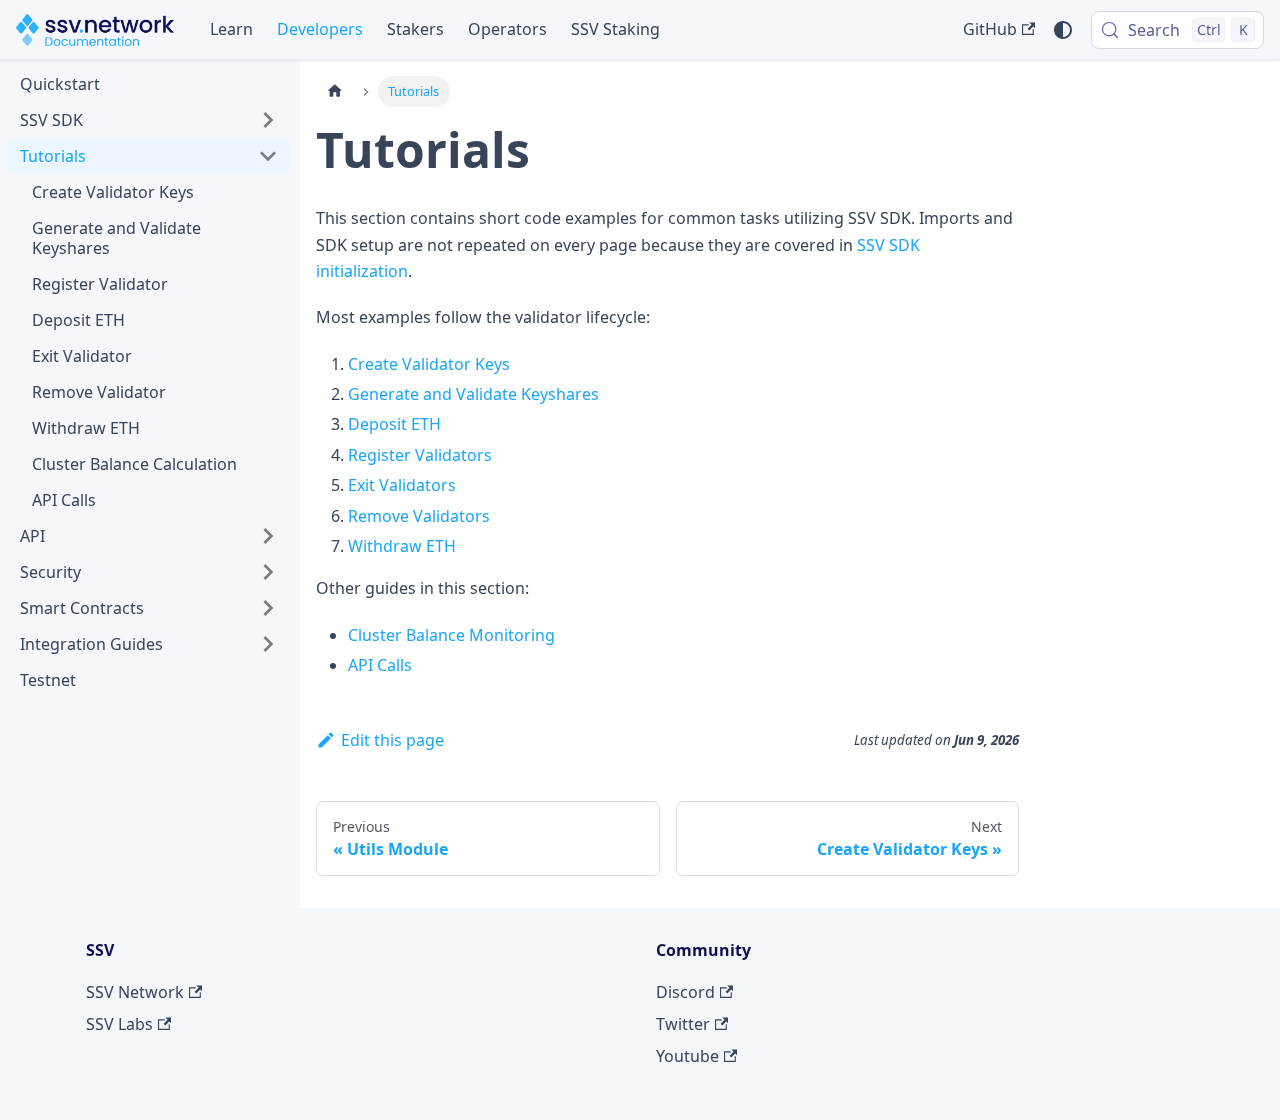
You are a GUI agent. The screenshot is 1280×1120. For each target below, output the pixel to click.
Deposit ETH (394, 424)
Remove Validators (419, 516)
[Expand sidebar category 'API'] (268, 536)
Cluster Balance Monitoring (451, 635)
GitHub (990, 29)
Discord (685, 992)
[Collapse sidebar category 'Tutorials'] (268, 156)
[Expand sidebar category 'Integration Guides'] (268, 644)
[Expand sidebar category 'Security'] (268, 572)
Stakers (415, 29)
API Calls (380, 665)
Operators (507, 29)
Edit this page (392, 740)
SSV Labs (119, 1024)
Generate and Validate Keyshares (473, 394)
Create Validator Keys (429, 364)
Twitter (683, 1024)
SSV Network (135, 992)
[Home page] (335, 91)
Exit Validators (402, 485)
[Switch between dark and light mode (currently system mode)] (1063, 30)
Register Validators (420, 455)
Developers (320, 29)
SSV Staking (615, 29)
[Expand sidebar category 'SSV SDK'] (268, 120)
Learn (231, 29)
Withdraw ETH (402, 546)
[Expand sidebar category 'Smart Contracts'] (268, 608)
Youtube (687, 1056)
